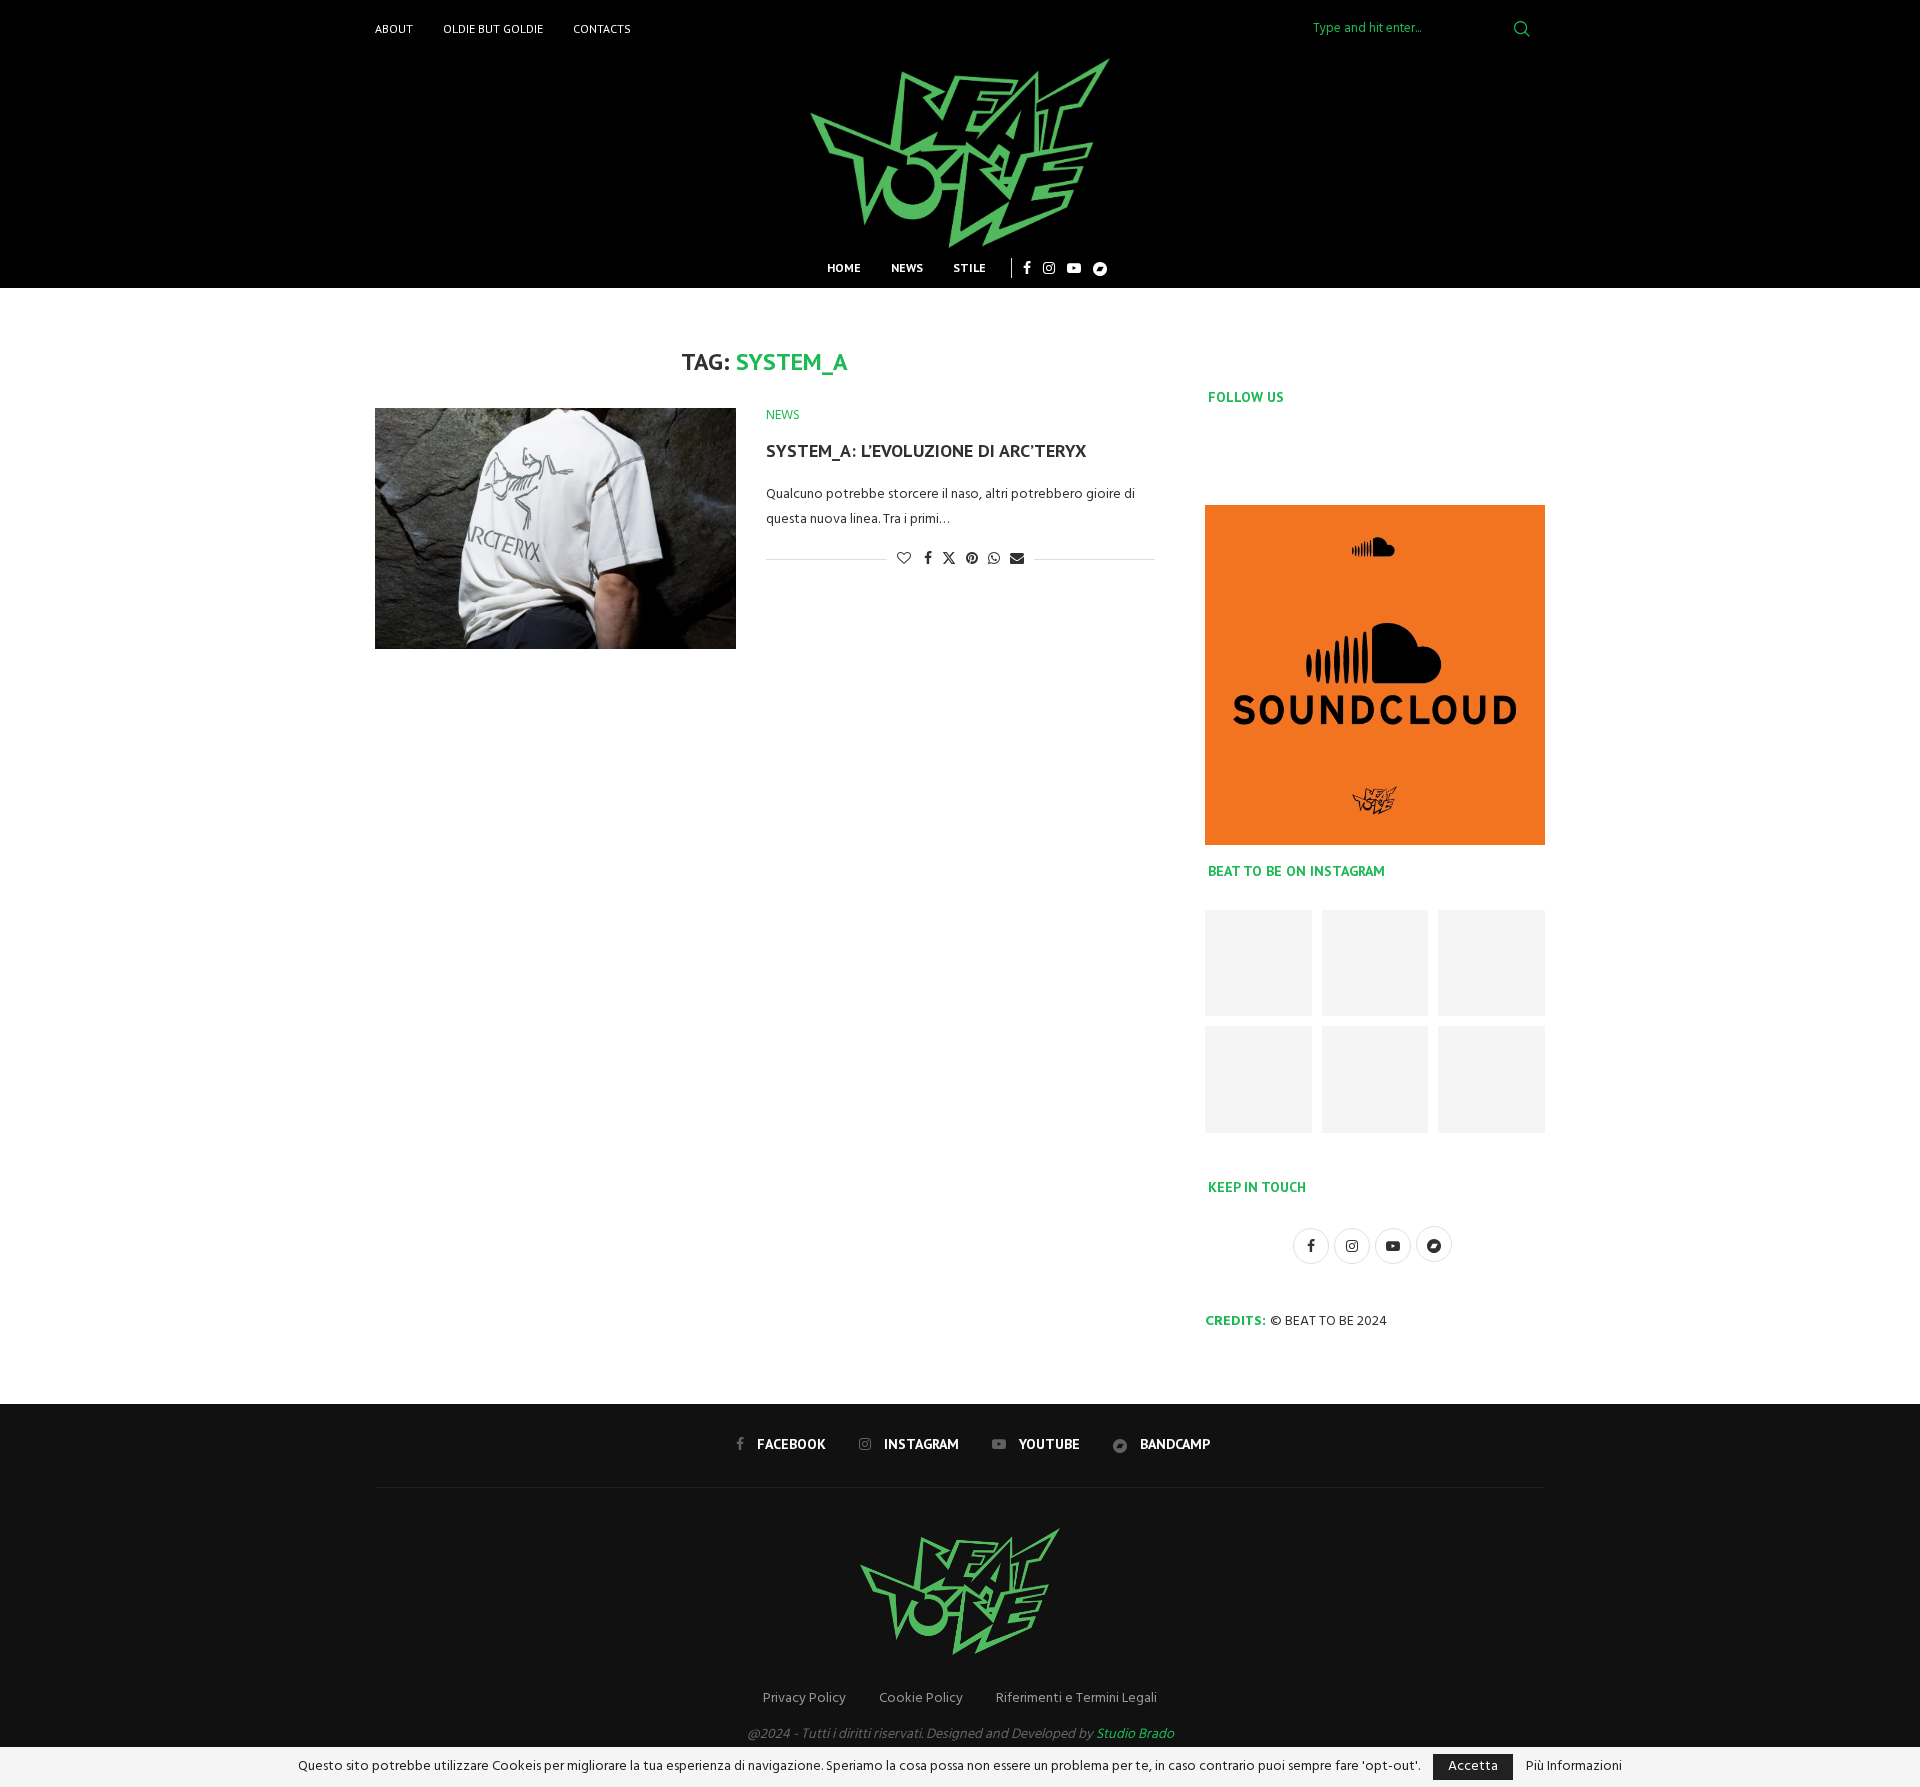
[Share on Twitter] (949, 559)
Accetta (1473, 1766)
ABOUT (394, 28)
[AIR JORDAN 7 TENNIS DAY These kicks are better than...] (1375, 963)
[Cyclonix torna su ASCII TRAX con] (1258, 963)
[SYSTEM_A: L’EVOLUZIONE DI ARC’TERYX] (555, 528)
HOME (844, 267)
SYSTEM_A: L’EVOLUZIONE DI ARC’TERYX (926, 450)
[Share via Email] (1017, 559)
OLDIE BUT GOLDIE (493, 28)
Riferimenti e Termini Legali (1076, 1698)
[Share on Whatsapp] (994, 559)
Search (1522, 29)
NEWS (907, 267)
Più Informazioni (1574, 1767)
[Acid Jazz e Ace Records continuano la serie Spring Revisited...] (1375, 1079)
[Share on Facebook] (928, 559)
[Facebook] (1027, 268)
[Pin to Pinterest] (972, 559)
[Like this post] (904, 559)
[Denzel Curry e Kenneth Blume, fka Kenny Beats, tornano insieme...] (1491, 1079)
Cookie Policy (921, 1698)
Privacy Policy (804, 1698)
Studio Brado (1135, 1734)
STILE (969, 267)
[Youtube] (1074, 268)
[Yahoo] (1100, 268)
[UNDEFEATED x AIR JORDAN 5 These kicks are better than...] (1258, 1079)
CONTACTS (602, 28)
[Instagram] (1049, 268)
